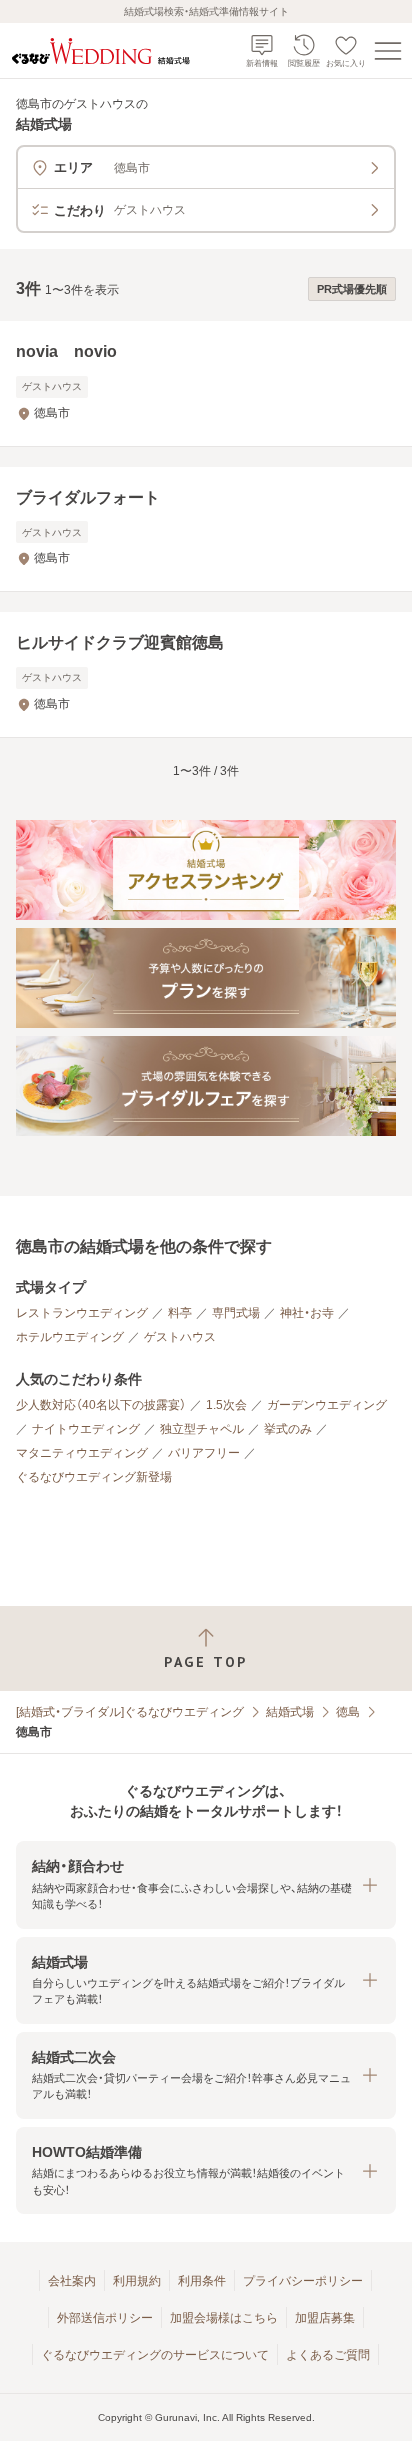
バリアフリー (204, 1453)
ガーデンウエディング (327, 1405)
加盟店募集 (325, 2318)
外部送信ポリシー (105, 2318)
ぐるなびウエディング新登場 (94, 1477)
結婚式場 (290, 1712)
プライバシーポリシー (303, 2281)
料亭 (180, 1313)
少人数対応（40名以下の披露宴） (101, 1405)
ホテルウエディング (70, 1337)
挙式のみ (288, 1429)
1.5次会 (226, 1405)
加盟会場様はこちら (224, 2318)
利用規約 (137, 2281)
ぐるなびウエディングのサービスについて (155, 2355)
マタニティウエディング (82, 1453)
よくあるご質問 (328, 2355)
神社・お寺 (307, 1313)
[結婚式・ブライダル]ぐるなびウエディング (130, 1712)
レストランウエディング (82, 1313)
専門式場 (236, 1313)
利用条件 (202, 2281)
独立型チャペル (202, 1429)
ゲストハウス (180, 1337)
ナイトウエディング (86, 1429)
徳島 (348, 1712)
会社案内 (72, 2281)
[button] (206, 1884)
